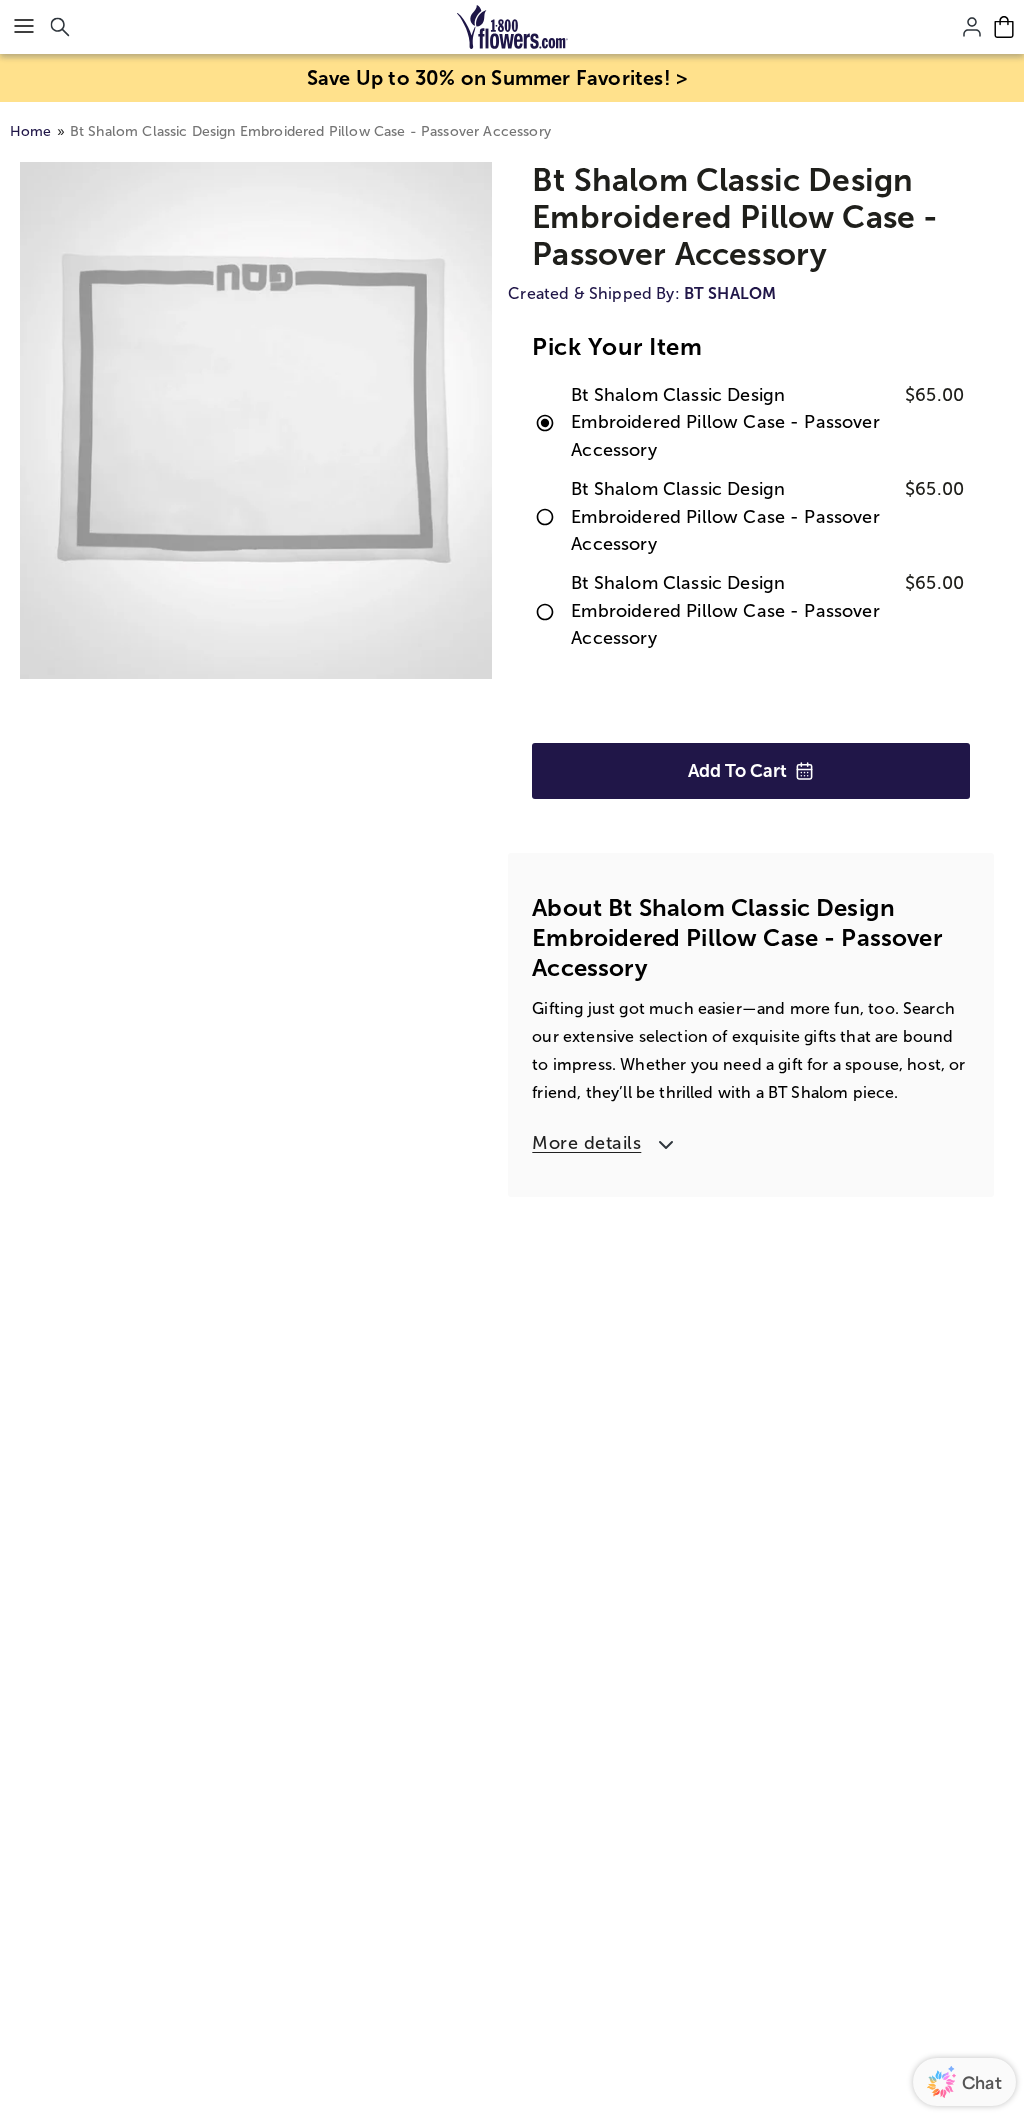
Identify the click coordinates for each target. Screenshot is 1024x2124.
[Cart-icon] (1004, 27)
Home (31, 131)
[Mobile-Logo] (512, 27)
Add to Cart (737, 771)
